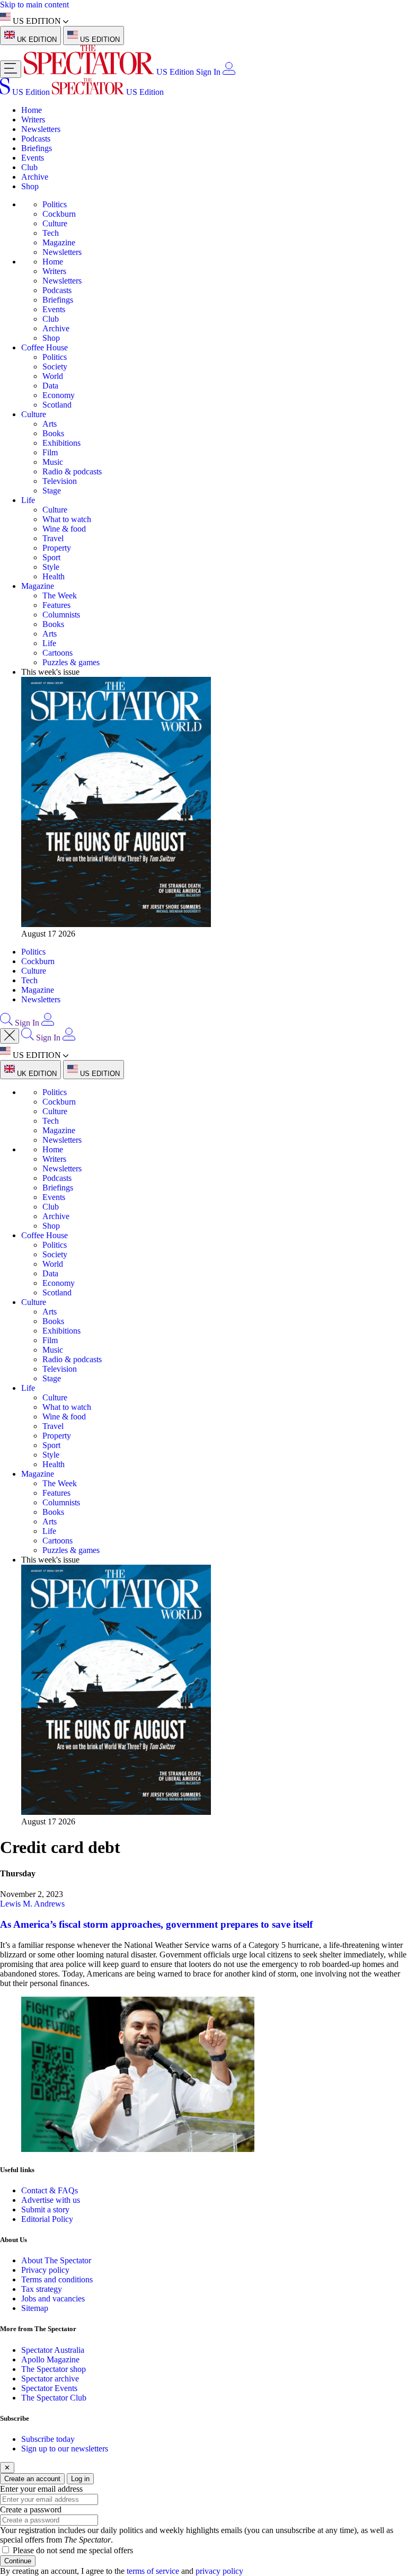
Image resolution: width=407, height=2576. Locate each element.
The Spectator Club (54, 2398)
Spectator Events (49, 2388)
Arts (50, 424)
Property (57, 548)
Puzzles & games (71, 662)
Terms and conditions (57, 2279)
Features (56, 605)
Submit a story (45, 2209)
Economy (59, 395)
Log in (80, 2479)
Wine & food (64, 529)
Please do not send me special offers (73, 2550)
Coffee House (45, 347)
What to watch (67, 519)
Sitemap (35, 2308)
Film (50, 452)
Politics (55, 204)
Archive (35, 177)
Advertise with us (51, 2200)
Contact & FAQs (50, 2190)
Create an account (32, 2479)
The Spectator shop (54, 2369)
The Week (60, 596)
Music (53, 462)
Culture (55, 223)
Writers (33, 120)
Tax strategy (42, 2289)
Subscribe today (48, 2439)
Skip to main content (34, 5)
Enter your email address (41, 2489)
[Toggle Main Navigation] (11, 69)
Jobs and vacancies (53, 2299)
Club (29, 167)
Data (50, 386)
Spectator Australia (53, 2350)
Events (33, 158)
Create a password (31, 2509)
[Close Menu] (10, 1036)
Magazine (59, 242)
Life (28, 500)
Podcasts (36, 139)
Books (53, 433)
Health (54, 576)
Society (55, 367)
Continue (18, 2561)
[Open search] (6, 1023)
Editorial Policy (47, 2219)
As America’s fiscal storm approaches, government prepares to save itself (156, 1924)
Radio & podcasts (72, 471)
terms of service (153, 2571)
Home (32, 110)
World (53, 376)
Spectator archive (50, 2379)
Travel (53, 538)
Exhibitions (61, 443)
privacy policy (219, 2571)
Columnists (61, 615)
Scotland (57, 405)
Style (51, 567)
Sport (51, 557)
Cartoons (57, 653)
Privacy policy (45, 2270)
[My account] (229, 72)
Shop (30, 186)
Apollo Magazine (50, 2359)
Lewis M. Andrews (32, 1904)
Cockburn (59, 214)
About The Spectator (56, 2260)
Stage (52, 491)
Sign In (208, 72)
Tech (51, 233)
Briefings (37, 148)
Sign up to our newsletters (65, 2449)
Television (60, 481)
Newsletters (41, 129)
